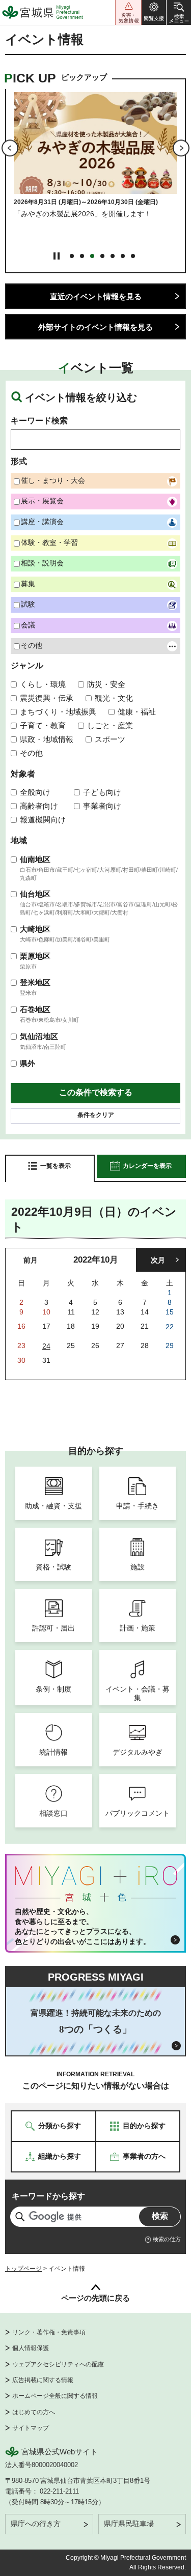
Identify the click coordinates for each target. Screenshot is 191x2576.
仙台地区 (35, 894)
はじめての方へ (34, 2412)
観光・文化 (114, 698)
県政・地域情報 (47, 739)
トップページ (23, 2269)
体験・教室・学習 (49, 542)
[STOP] (57, 256)
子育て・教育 (43, 725)
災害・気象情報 (128, 12)
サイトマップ (31, 2428)
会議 (28, 625)
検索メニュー (179, 12)
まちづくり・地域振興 (58, 712)
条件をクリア (96, 1115)
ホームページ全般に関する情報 (55, 2396)
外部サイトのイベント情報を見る (95, 327)
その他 (32, 645)
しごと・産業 (110, 725)
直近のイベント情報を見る (96, 296)
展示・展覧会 (42, 501)
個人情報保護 (31, 2348)
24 (46, 1346)
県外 (28, 1063)
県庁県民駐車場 (129, 2524)
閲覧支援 (154, 12)
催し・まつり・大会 (53, 480)
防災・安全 (106, 684)
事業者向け (102, 806)
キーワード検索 (39, 421)
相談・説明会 (42, 563)
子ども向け (102, 792)
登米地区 (35, 982)
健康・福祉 (137, 712)
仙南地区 (35, 859)
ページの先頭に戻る (95, 2298)
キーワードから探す (48, 2196)
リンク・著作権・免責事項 (49, 2332)
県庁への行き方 (36, 2524)
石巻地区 (35, 1009)
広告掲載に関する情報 (43, 2380)
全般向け (35, 792)
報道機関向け (43, 820)
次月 (158, 1260)
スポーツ (110, 739)
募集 (28, 584)
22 (170, 1327)
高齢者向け (39, 806)
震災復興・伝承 (47, 698)
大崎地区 (35, 929)
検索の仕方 (167, 2239)
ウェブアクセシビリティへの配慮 (58, 2364)
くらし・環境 (43, 684)
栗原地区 (35, 956)
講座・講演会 (42, 522)
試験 (28, 604)
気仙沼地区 (39, 1036)
